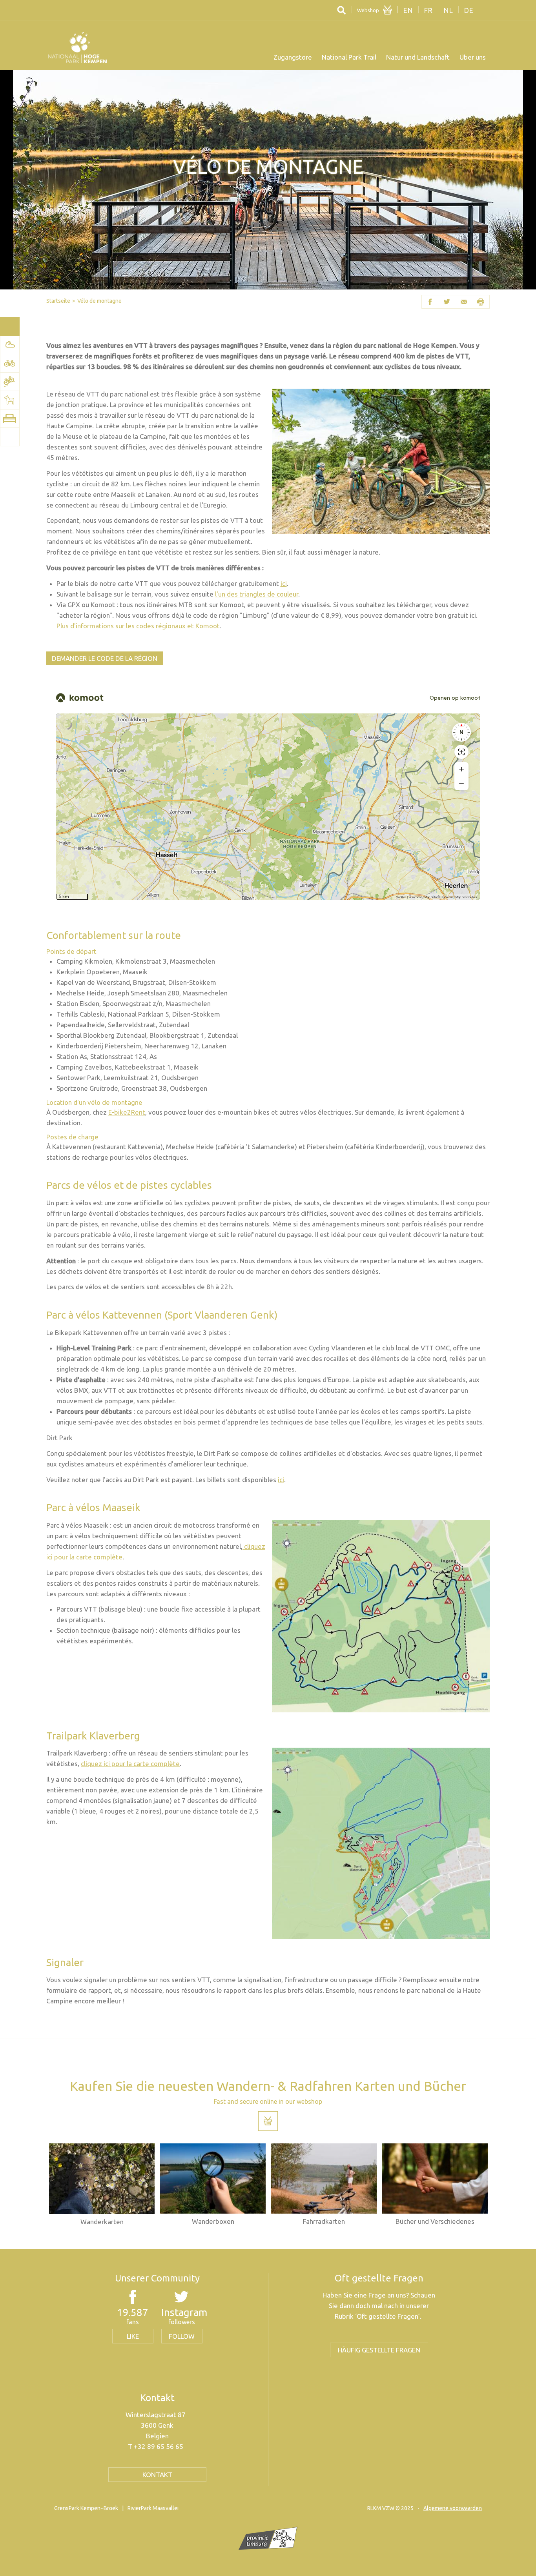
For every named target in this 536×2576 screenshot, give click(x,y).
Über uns (473, 57)
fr (428, 10)
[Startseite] (77, 47)
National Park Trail (349, 57)
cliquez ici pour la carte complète (130, 1764)
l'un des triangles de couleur (257, 594)
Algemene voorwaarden (453, 2508)
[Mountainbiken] (10, 382)
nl (448, 10)
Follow (182, 2336)
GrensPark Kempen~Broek (86, 2508)
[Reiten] (10, 400)
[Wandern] (10, 345)
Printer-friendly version (481, 302)
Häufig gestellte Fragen (379, 2350)
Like (133, 2336)
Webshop (368, 10)
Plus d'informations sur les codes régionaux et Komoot (138, 626)
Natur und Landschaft (418, 57)
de (469, 10)
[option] (102, 2185)
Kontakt (157, 2475)
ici (284, 583)
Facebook (430, 302)
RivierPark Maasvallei (153, 2508)
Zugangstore (293, 57)
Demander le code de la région (105, 658)
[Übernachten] (10, 418)
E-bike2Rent (127, 1112)
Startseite (58, 301)
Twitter (447, 302)
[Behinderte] (10, 437)
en (408, 10)
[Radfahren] (10, 363)
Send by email (464, 302)
